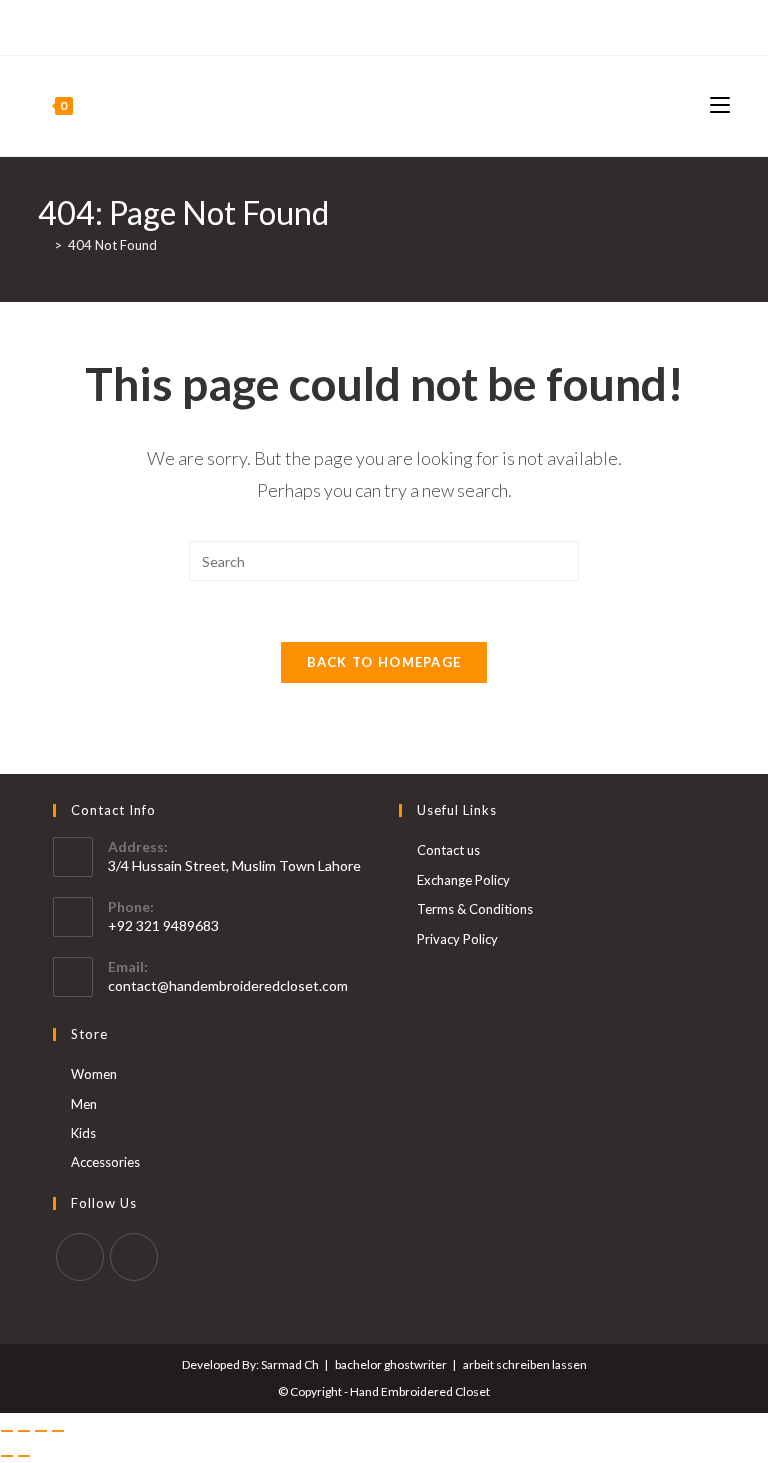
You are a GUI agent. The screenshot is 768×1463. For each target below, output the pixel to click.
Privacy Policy (457, 939)
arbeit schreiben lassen (525, 1364)
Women (94, 1074)
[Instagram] (66, 28)
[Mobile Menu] (720, 105)
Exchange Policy (463, 880)
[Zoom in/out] (7, 1431)
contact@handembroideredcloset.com (228, 985)
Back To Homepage (384, 662)
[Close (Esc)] (58, 1431)
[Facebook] (46, 28)
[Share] (41, 1431)
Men (84, 1104)
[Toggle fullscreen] (24, 1431)
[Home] (43, 245)
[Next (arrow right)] (24, 1456)
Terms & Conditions (475, 909)
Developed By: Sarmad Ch (250, 1364)
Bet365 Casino (682, 27)
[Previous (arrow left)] (7, 1456)
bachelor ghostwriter (391, 1364)
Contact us (448, 850)
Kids (83, 1133)
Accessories (105, 1162)
